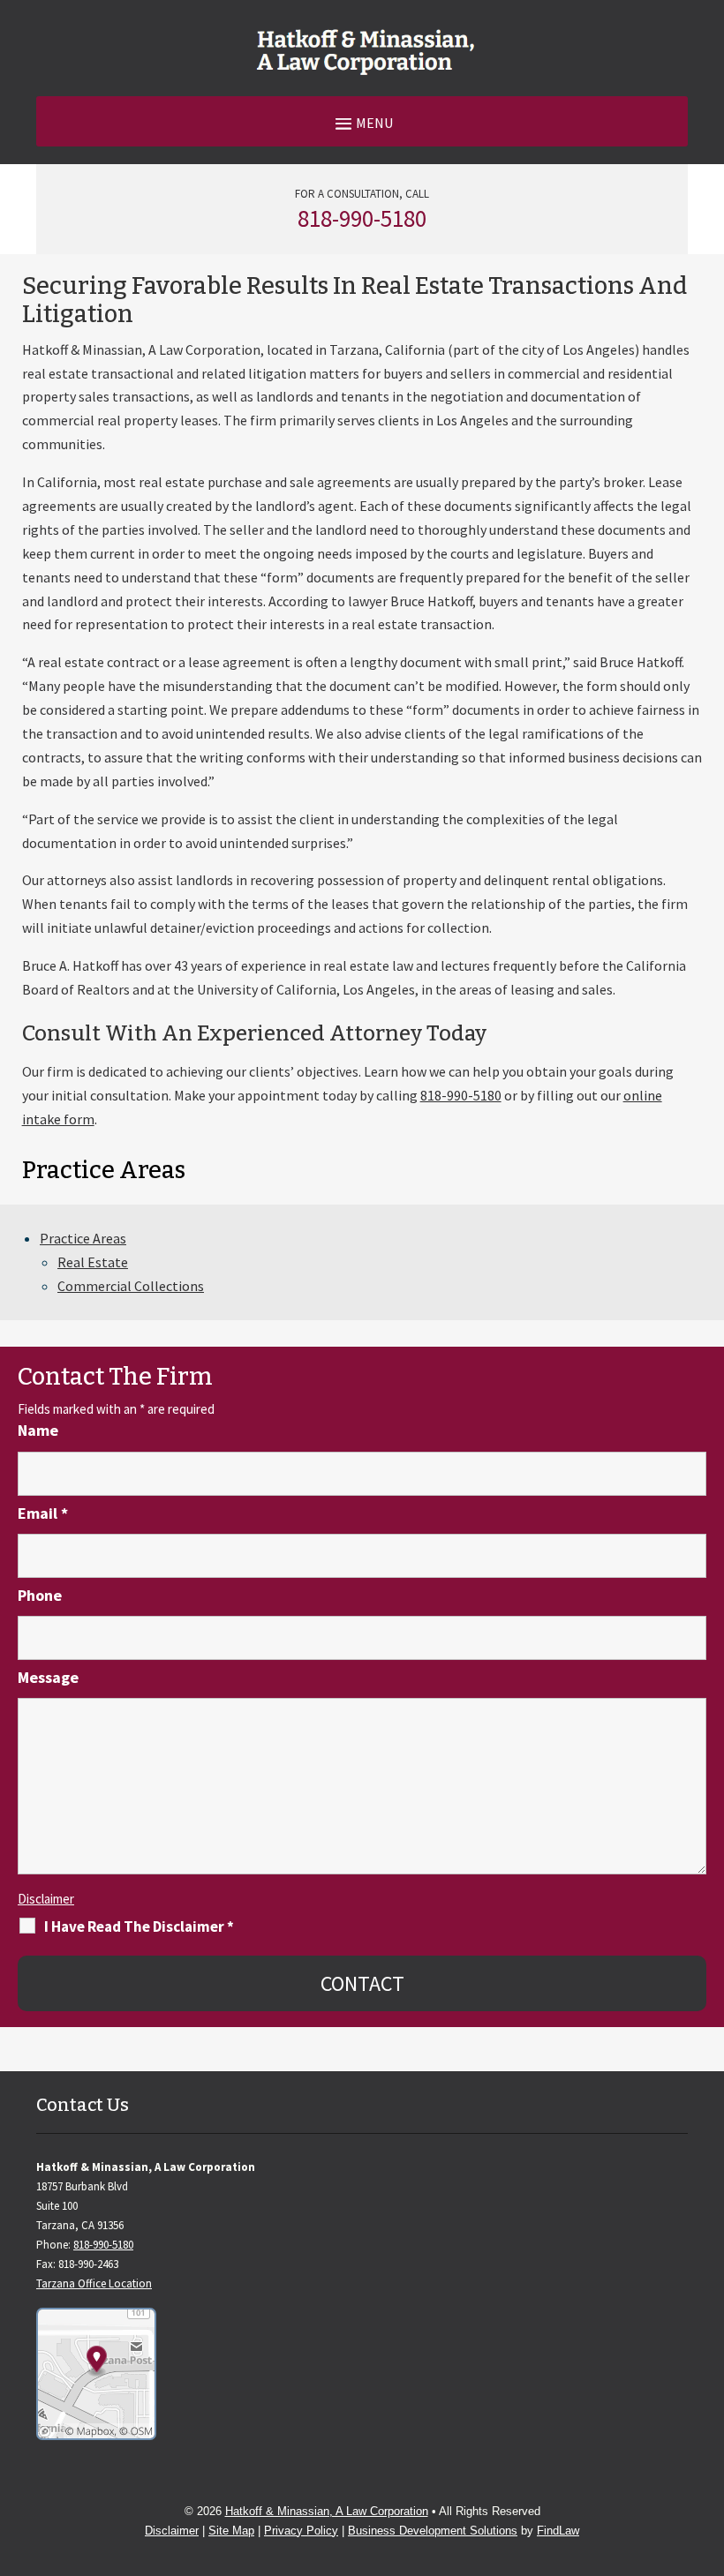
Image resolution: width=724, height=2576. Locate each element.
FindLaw (558, 2531)
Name (38, 1430)
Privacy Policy (301, 2531)
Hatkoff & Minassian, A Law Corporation (327, 2511)
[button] (362, 122)
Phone (40, 1595)
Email (43, 1513)
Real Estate (93, 1262)
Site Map (231, 2531)
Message (48, 1677)
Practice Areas (83, 1238)
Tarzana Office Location (94, 2283)
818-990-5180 (362, 218)
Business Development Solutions (433, 2531)
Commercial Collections (131, 1286)
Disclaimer (46, 1899)
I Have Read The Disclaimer (139, 1926)
